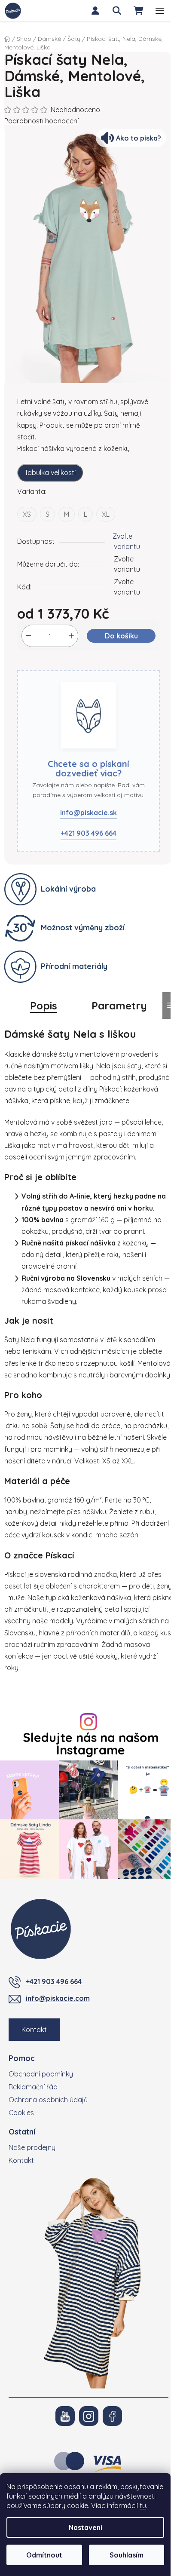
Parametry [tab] (119, 1006)
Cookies (21, 2113)
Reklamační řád (33, 2087)
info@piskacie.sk (88, 813)
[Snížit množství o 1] (28, 636)
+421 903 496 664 (88, 833)
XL (106, 514)
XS (27, 514)
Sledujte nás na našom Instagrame (91, 1744)
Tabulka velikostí (50, 472)
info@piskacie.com (58, 1998)
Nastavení (85, 2527)
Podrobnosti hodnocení (41, 121)
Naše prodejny (32, 2147)
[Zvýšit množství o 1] (71, 636)
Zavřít (62, 665)
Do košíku (121, 636)
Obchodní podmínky (41, 2074)
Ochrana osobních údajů (48, 2100)
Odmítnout (44, 2555)
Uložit (33, 665)
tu (143, 2505)
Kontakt (34, 2030)
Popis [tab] (44, 1006)
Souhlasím (127, 2555)
